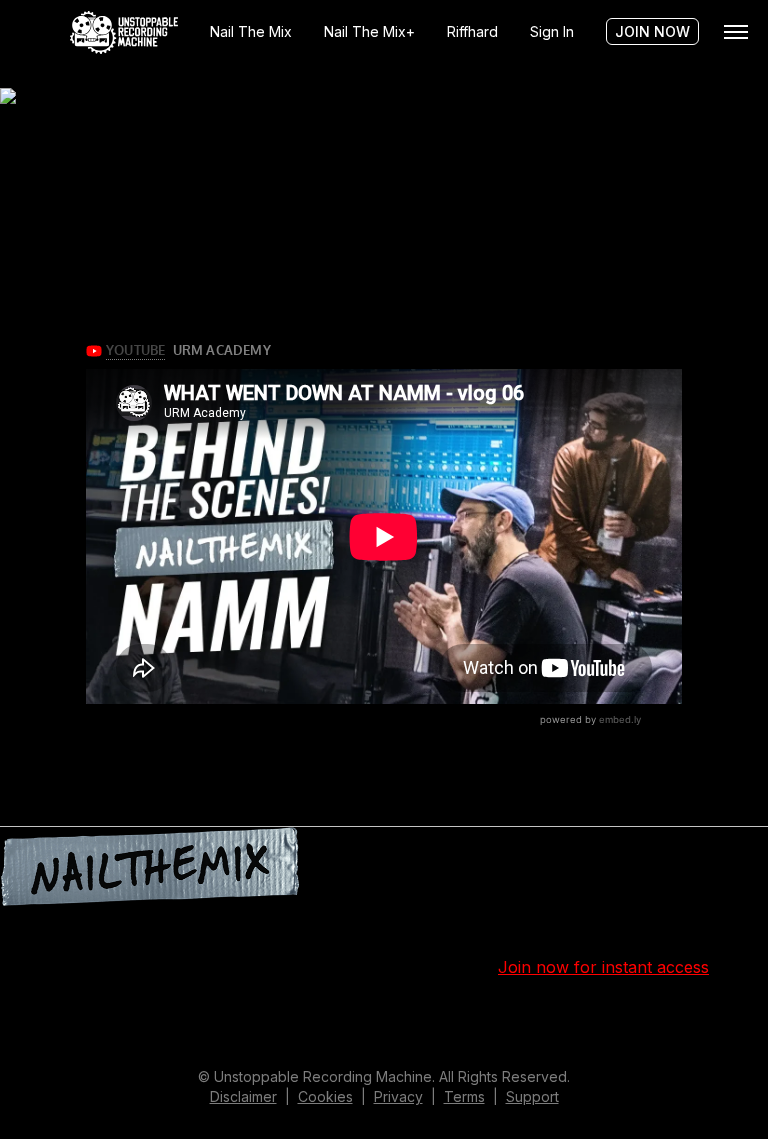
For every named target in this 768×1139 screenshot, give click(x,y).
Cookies (325, 1096)
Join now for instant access (603, 967)
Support (532, 1096)
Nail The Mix (251, 31)
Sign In (552, 31)
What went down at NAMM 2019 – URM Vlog (172, 196)
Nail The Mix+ (369, 31)
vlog (546, 1023)
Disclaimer (243, 1096)
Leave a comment (629, 1023)
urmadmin (298, 1023)
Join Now (652, 31)
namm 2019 (476, 1023)
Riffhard (472, 31)
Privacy (398, 1096)
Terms (464, 1096)
